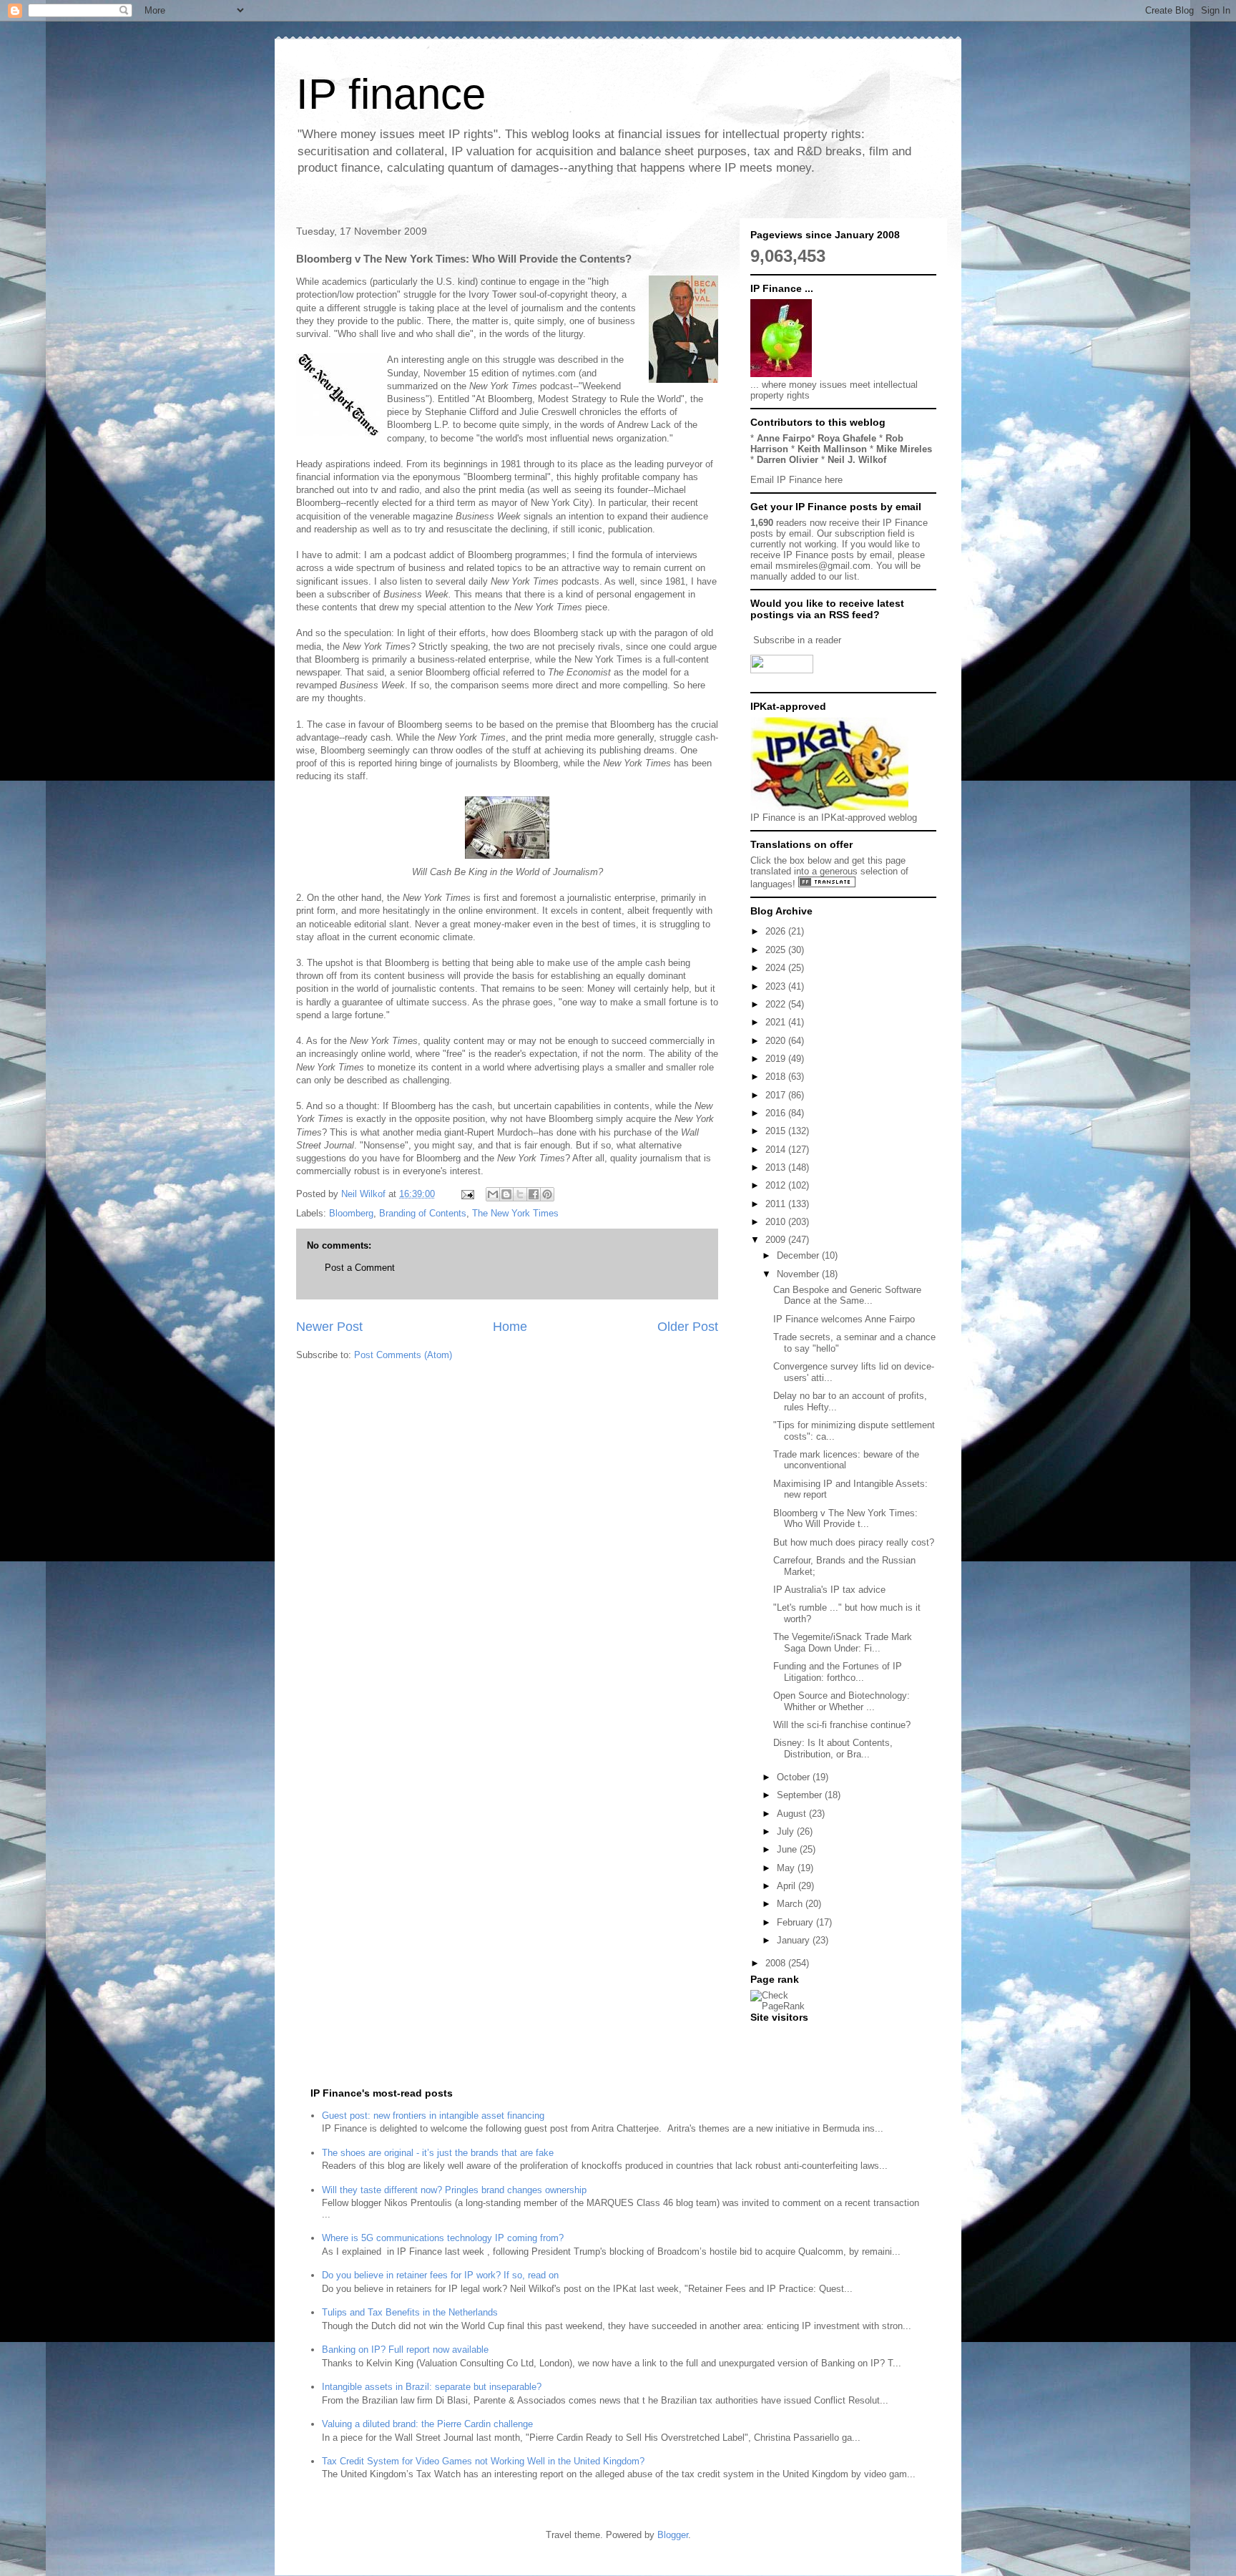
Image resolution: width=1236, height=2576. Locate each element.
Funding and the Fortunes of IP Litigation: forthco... (838, 1672)
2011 (777, 1204)
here (834, 480)
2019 (777, 1059)
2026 (777, 931)
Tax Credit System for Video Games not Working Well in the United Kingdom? (483, 2461)
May (787, 1868)
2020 (777, 1041)
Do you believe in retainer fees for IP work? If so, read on (440, 2275)
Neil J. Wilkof (857, 460)
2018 (777, 1077)
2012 (777, 1185)
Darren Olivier (788, 460)
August (793, 1814)
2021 (777, 1022)
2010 (777, 1222)
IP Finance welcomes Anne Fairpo (844, 1319)
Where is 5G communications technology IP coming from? (443, 2238)
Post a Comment (360, 1268)
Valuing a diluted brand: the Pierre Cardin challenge (427, 2424)
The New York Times (515, 1213)
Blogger (673, 2535)
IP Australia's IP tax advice (829, 1590)
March (791, 1904)
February (796, 1922)
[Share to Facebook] (534, 1194)
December (799, 1255)
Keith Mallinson (832, 449)
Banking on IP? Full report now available (405, 2350)
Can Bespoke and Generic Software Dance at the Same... (847, 1296)
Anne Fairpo (784, 438)
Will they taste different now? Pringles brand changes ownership (454, 2190)
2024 (777, 968)
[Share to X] (520, 1194)
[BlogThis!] (506, 1194)
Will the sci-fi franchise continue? (842, 1725)
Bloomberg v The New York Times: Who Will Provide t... (845, 1519)
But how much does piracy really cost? (854, 1542)
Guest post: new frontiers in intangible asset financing (433, 2116)
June (788, 1849)
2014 (777, 1150)
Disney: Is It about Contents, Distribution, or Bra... (833, 1748)
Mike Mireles (904, 449)
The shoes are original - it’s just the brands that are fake (438, 2153)
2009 (777, 1240)
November (799, 1274)
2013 (777, 1167)
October (795, 1777)
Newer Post (329, 1327)
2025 (777, 950)
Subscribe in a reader (797, 640)
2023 (777, 986)
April (788, 1886)
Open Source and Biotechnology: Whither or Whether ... (842, 1701)
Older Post (688, 1327)
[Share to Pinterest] (547, 1194)
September (801, 1795)
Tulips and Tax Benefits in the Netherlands (410, 2312)
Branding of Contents (423, 1213)
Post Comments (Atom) (403, 1355)
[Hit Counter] (775, 2035)
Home (510, 1327)
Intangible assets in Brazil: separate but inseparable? (432, 2387)
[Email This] (493, 1194)
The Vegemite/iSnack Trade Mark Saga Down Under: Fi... (843, 1643)
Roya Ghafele (847, 438)
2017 (777, 1095)
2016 (777, 1113)
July (787, 1831)
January (795, 1940)
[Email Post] (467, 1194)
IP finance (391, 94)
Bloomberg (351, 1213)
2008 (777, 1963)
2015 (777, 1131)
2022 (777, 1004)
